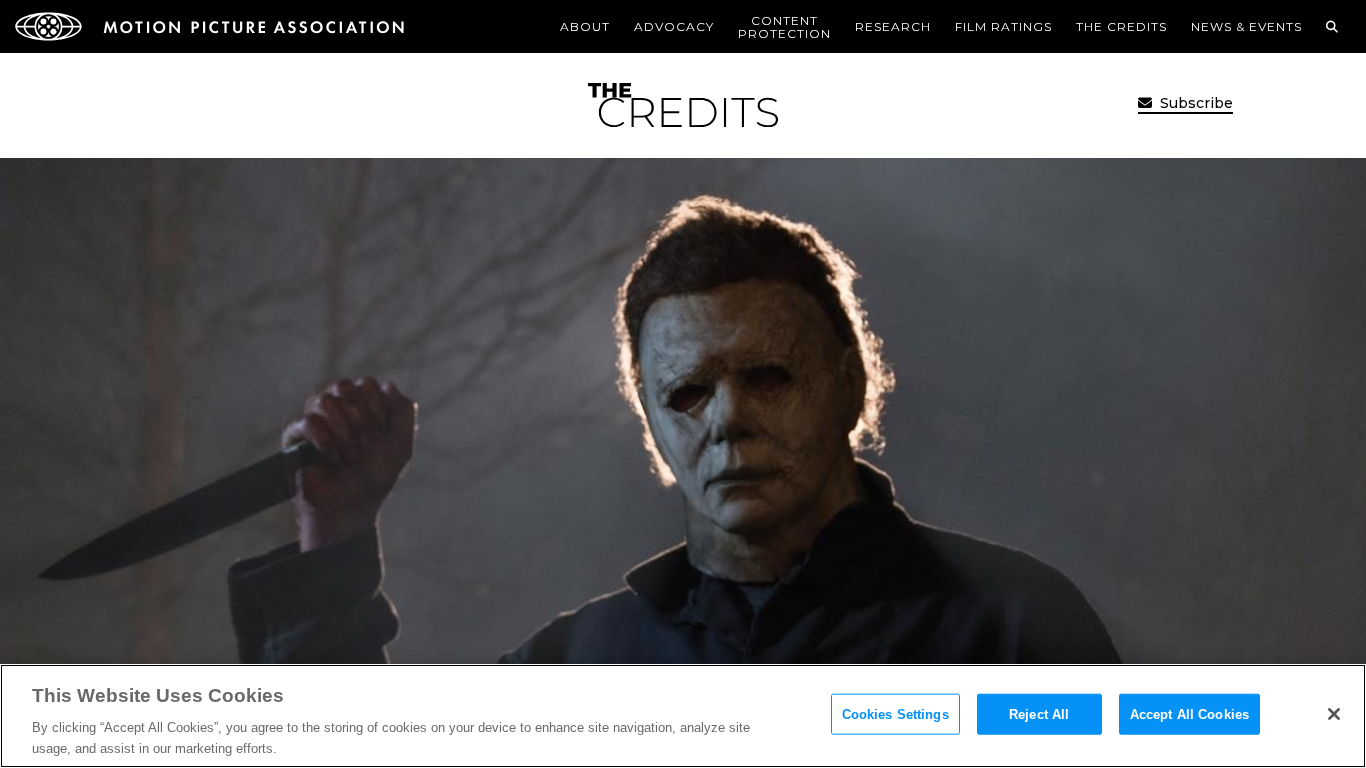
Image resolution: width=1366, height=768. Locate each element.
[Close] (1334, 714)
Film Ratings (1003, 26)
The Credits (1121, 26)
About (585, 26)
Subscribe (1194, 103)
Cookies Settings (895, 714)
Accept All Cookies (1189, 714)
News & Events (1246, 26)
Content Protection (784, 27)
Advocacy (674, 26)
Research (893, 26)
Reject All (1039, 714)
